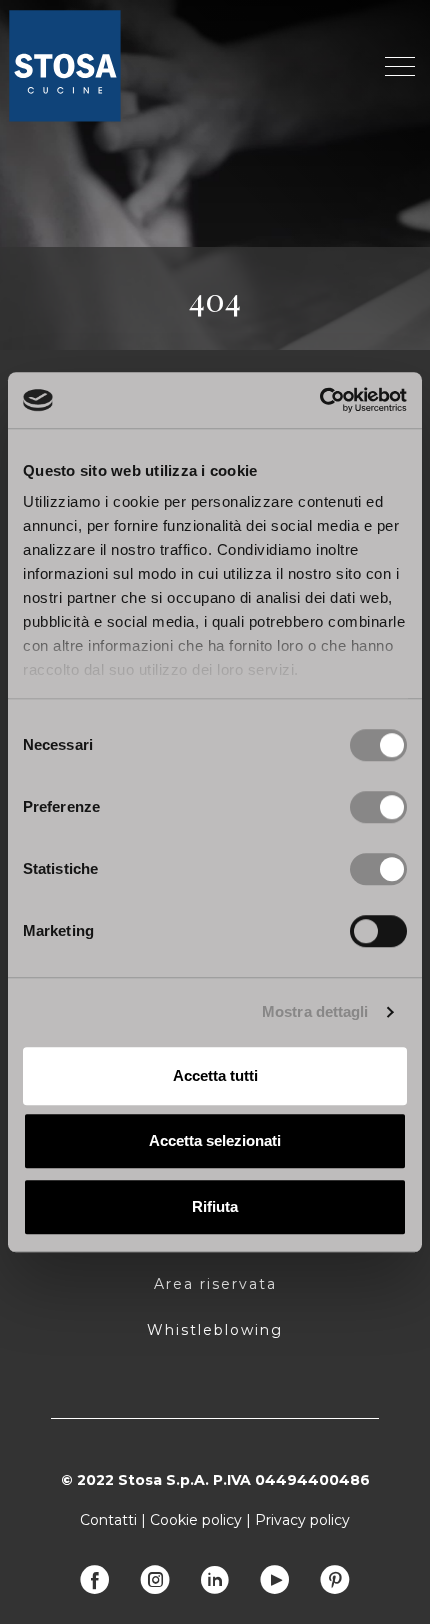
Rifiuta (215, 1206)
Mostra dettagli (315, 1011)
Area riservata (215, 1284)
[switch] (378, 807)
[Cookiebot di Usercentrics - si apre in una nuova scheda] (319, 400)
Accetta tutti (215, 1075)
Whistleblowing (215, 1330)
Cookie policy (196, 1520)
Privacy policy (302, 1520)
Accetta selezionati (215, 1140)
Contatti (108, 1520)
